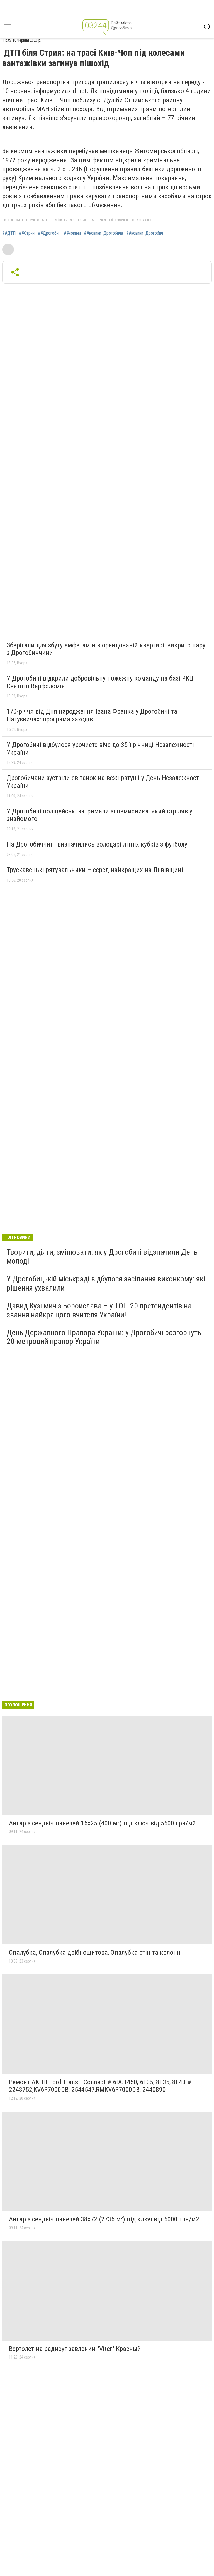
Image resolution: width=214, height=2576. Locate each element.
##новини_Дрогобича (104, 233)
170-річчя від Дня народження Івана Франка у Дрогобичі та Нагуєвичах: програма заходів (92, 715)
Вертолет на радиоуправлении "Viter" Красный (75, 2349)
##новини (72, 233)
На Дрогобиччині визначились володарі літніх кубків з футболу (97, 844)
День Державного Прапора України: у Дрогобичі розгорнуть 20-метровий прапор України (104, 1337)
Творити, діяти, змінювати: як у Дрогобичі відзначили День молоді (102, 1257)
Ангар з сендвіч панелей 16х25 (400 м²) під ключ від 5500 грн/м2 (102, 1823)
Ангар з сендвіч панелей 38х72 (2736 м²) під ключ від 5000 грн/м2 (104, 2219)
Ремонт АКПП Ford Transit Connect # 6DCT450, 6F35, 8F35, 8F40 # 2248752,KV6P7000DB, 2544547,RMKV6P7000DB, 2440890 (100, 2086)
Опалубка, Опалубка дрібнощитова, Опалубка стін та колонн (95, 1953)
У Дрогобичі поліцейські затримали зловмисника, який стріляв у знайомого (99, 815)
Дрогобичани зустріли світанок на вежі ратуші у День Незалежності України (104, 782)
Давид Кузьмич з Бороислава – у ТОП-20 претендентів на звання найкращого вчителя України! (99, 1310)
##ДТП (9, 233)
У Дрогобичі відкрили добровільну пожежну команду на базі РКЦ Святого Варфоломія (100, 682)
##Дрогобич (49, 233)
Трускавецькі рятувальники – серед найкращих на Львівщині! (96, 870)
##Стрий (27, 233)
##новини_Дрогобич (145, 233)
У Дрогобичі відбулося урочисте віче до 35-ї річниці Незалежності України (100, 749)
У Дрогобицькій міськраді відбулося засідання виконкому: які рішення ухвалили (106, 1283)
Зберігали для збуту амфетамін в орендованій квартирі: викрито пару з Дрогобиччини (106, 649)
